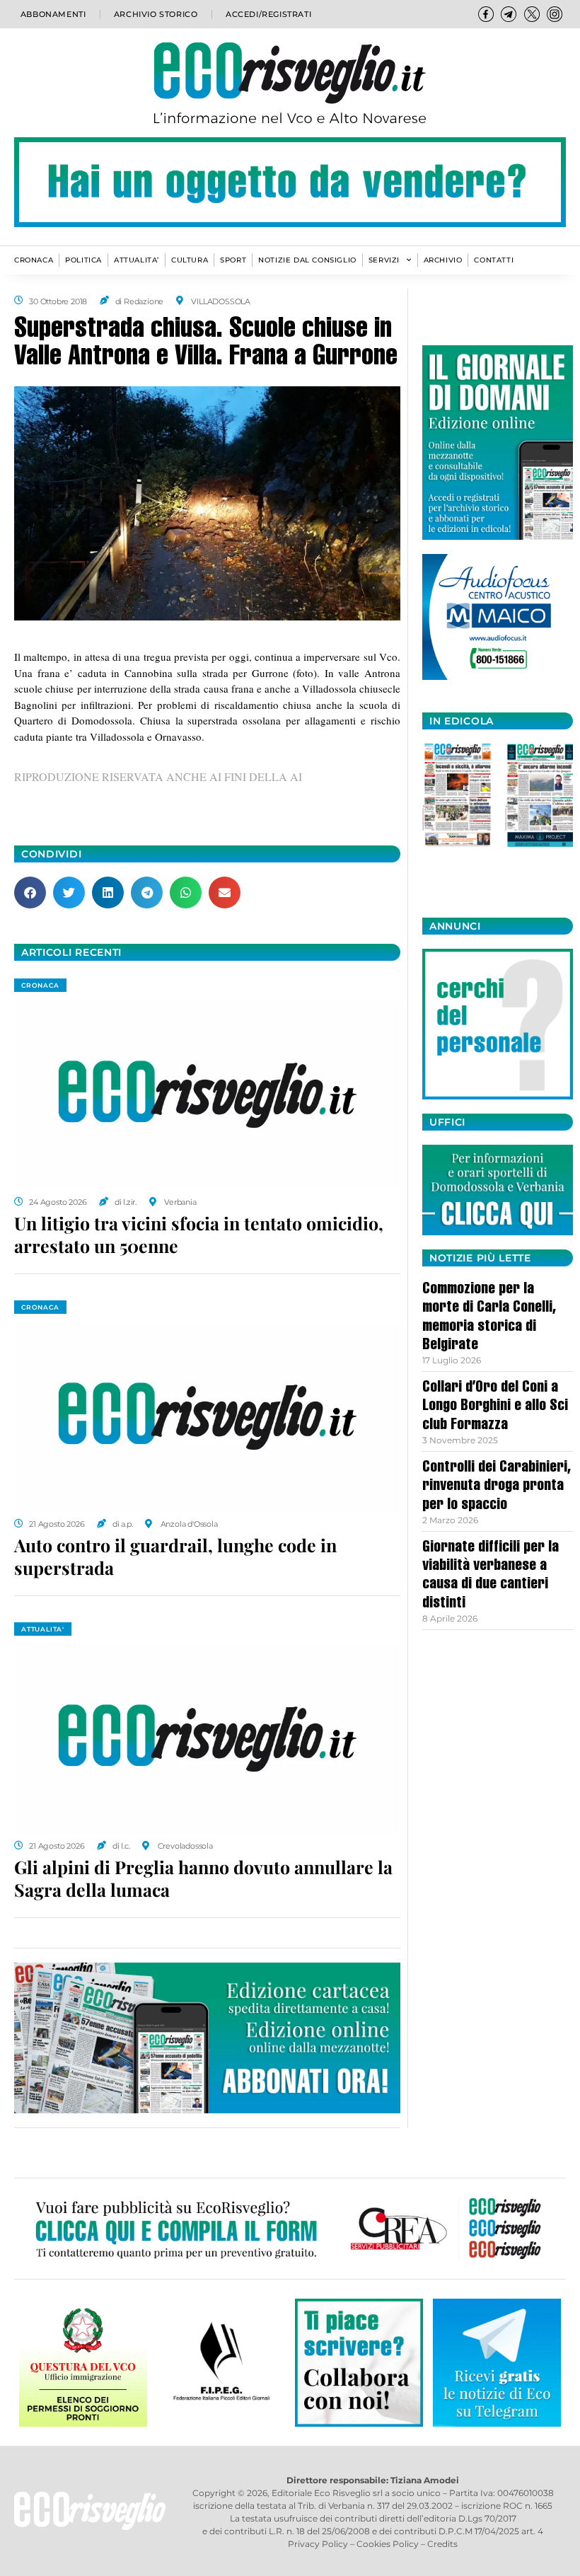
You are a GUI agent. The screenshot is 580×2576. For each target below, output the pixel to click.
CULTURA (190, 260)
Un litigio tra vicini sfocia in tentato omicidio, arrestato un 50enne (199, 1235)
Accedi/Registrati (268, 14)
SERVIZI (384, 260)
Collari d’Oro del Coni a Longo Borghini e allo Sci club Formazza (495, 1407)
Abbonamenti (53, 14)
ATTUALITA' (43, 1629)
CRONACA (34, 260)
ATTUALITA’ (137, 260)
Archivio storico (156, 14)
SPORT (233, 260)
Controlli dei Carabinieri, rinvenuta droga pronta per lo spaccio (497, 1487)
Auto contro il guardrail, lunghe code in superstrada (175, 1556)
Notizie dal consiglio (307, 260)
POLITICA (83, 260)
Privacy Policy (318, 2544)
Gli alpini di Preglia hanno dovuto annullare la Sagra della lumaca (203, 1878)
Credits (442, 2544)
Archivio (443, 260)
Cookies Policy (388, 2544)
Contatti (494, 260)
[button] (30, 893)
